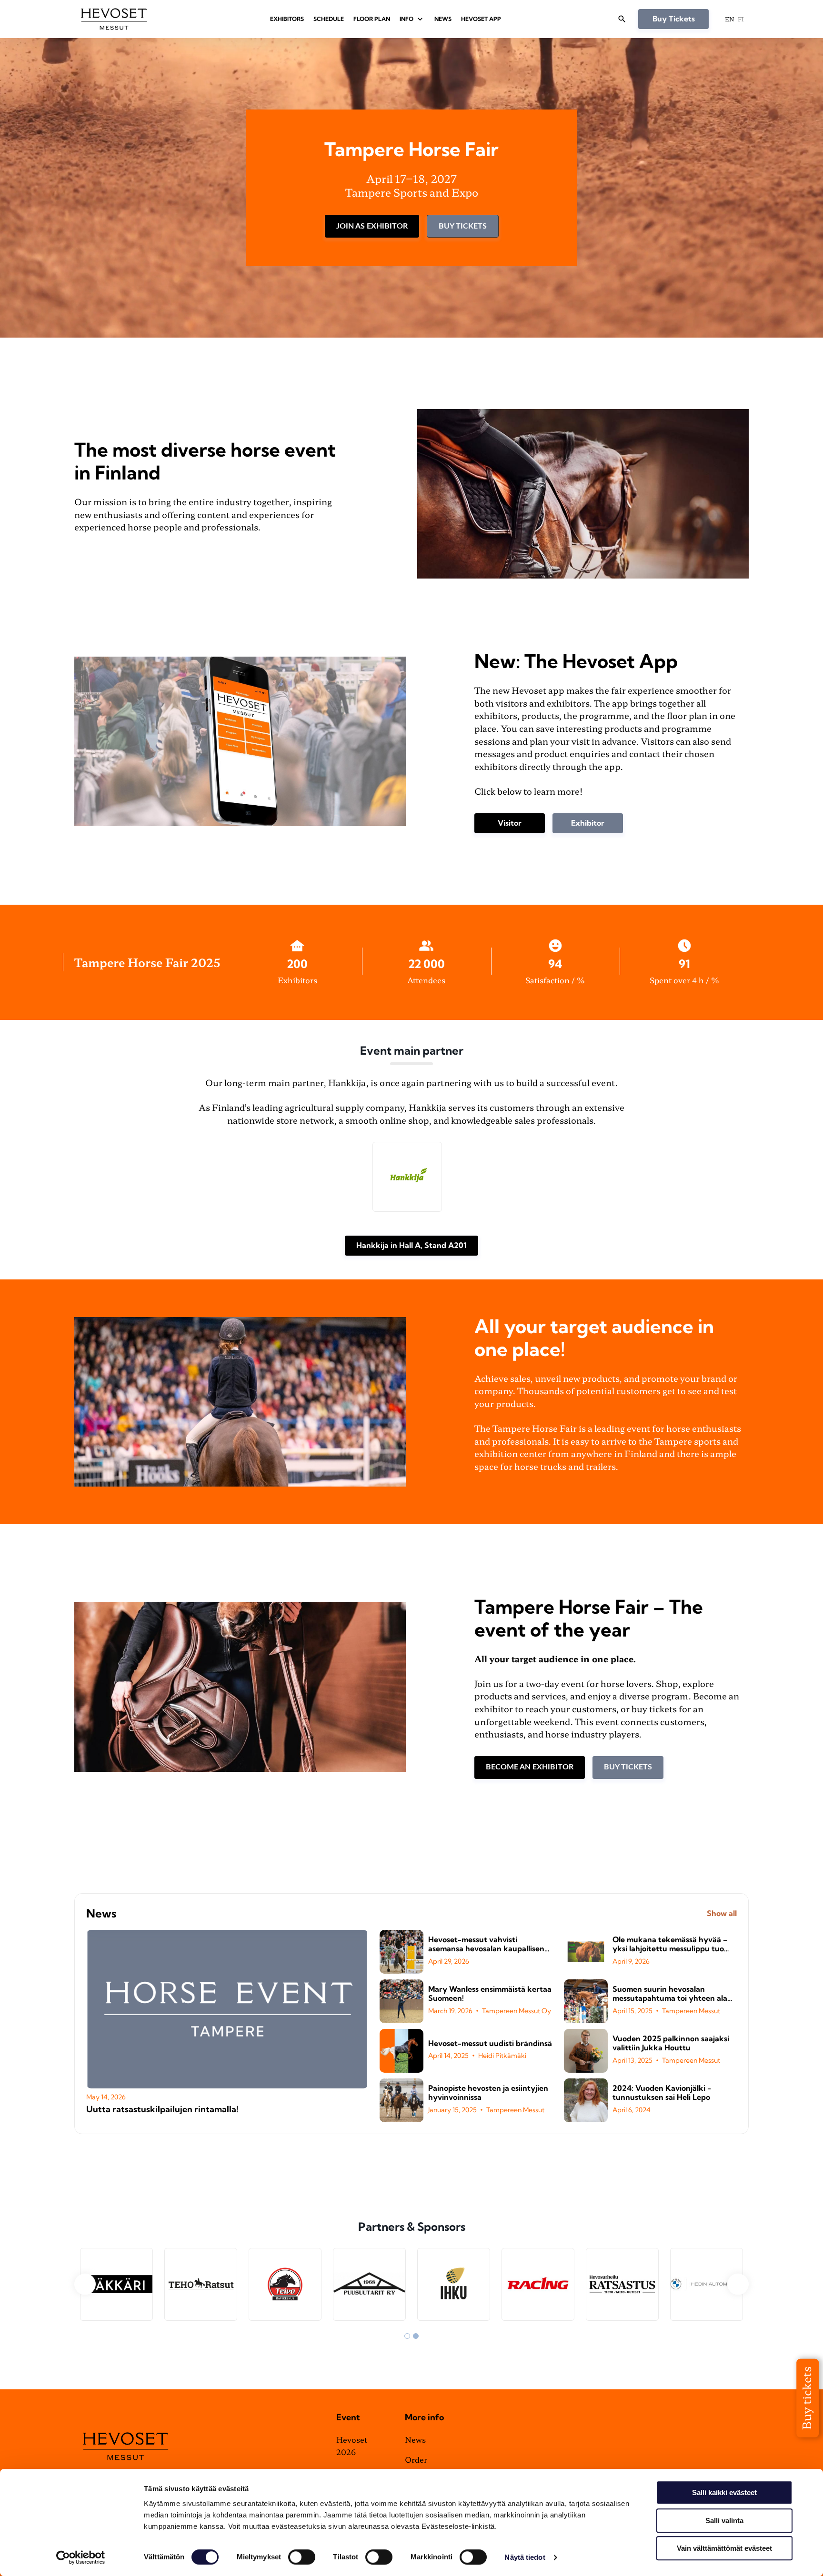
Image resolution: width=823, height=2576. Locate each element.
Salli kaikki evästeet (724, 2492)
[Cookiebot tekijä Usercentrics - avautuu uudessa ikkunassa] (81, 2557)
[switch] (302, 2557)
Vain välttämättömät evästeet (724, 2548)
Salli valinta (724, 2521)
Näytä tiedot (525, 2557)
